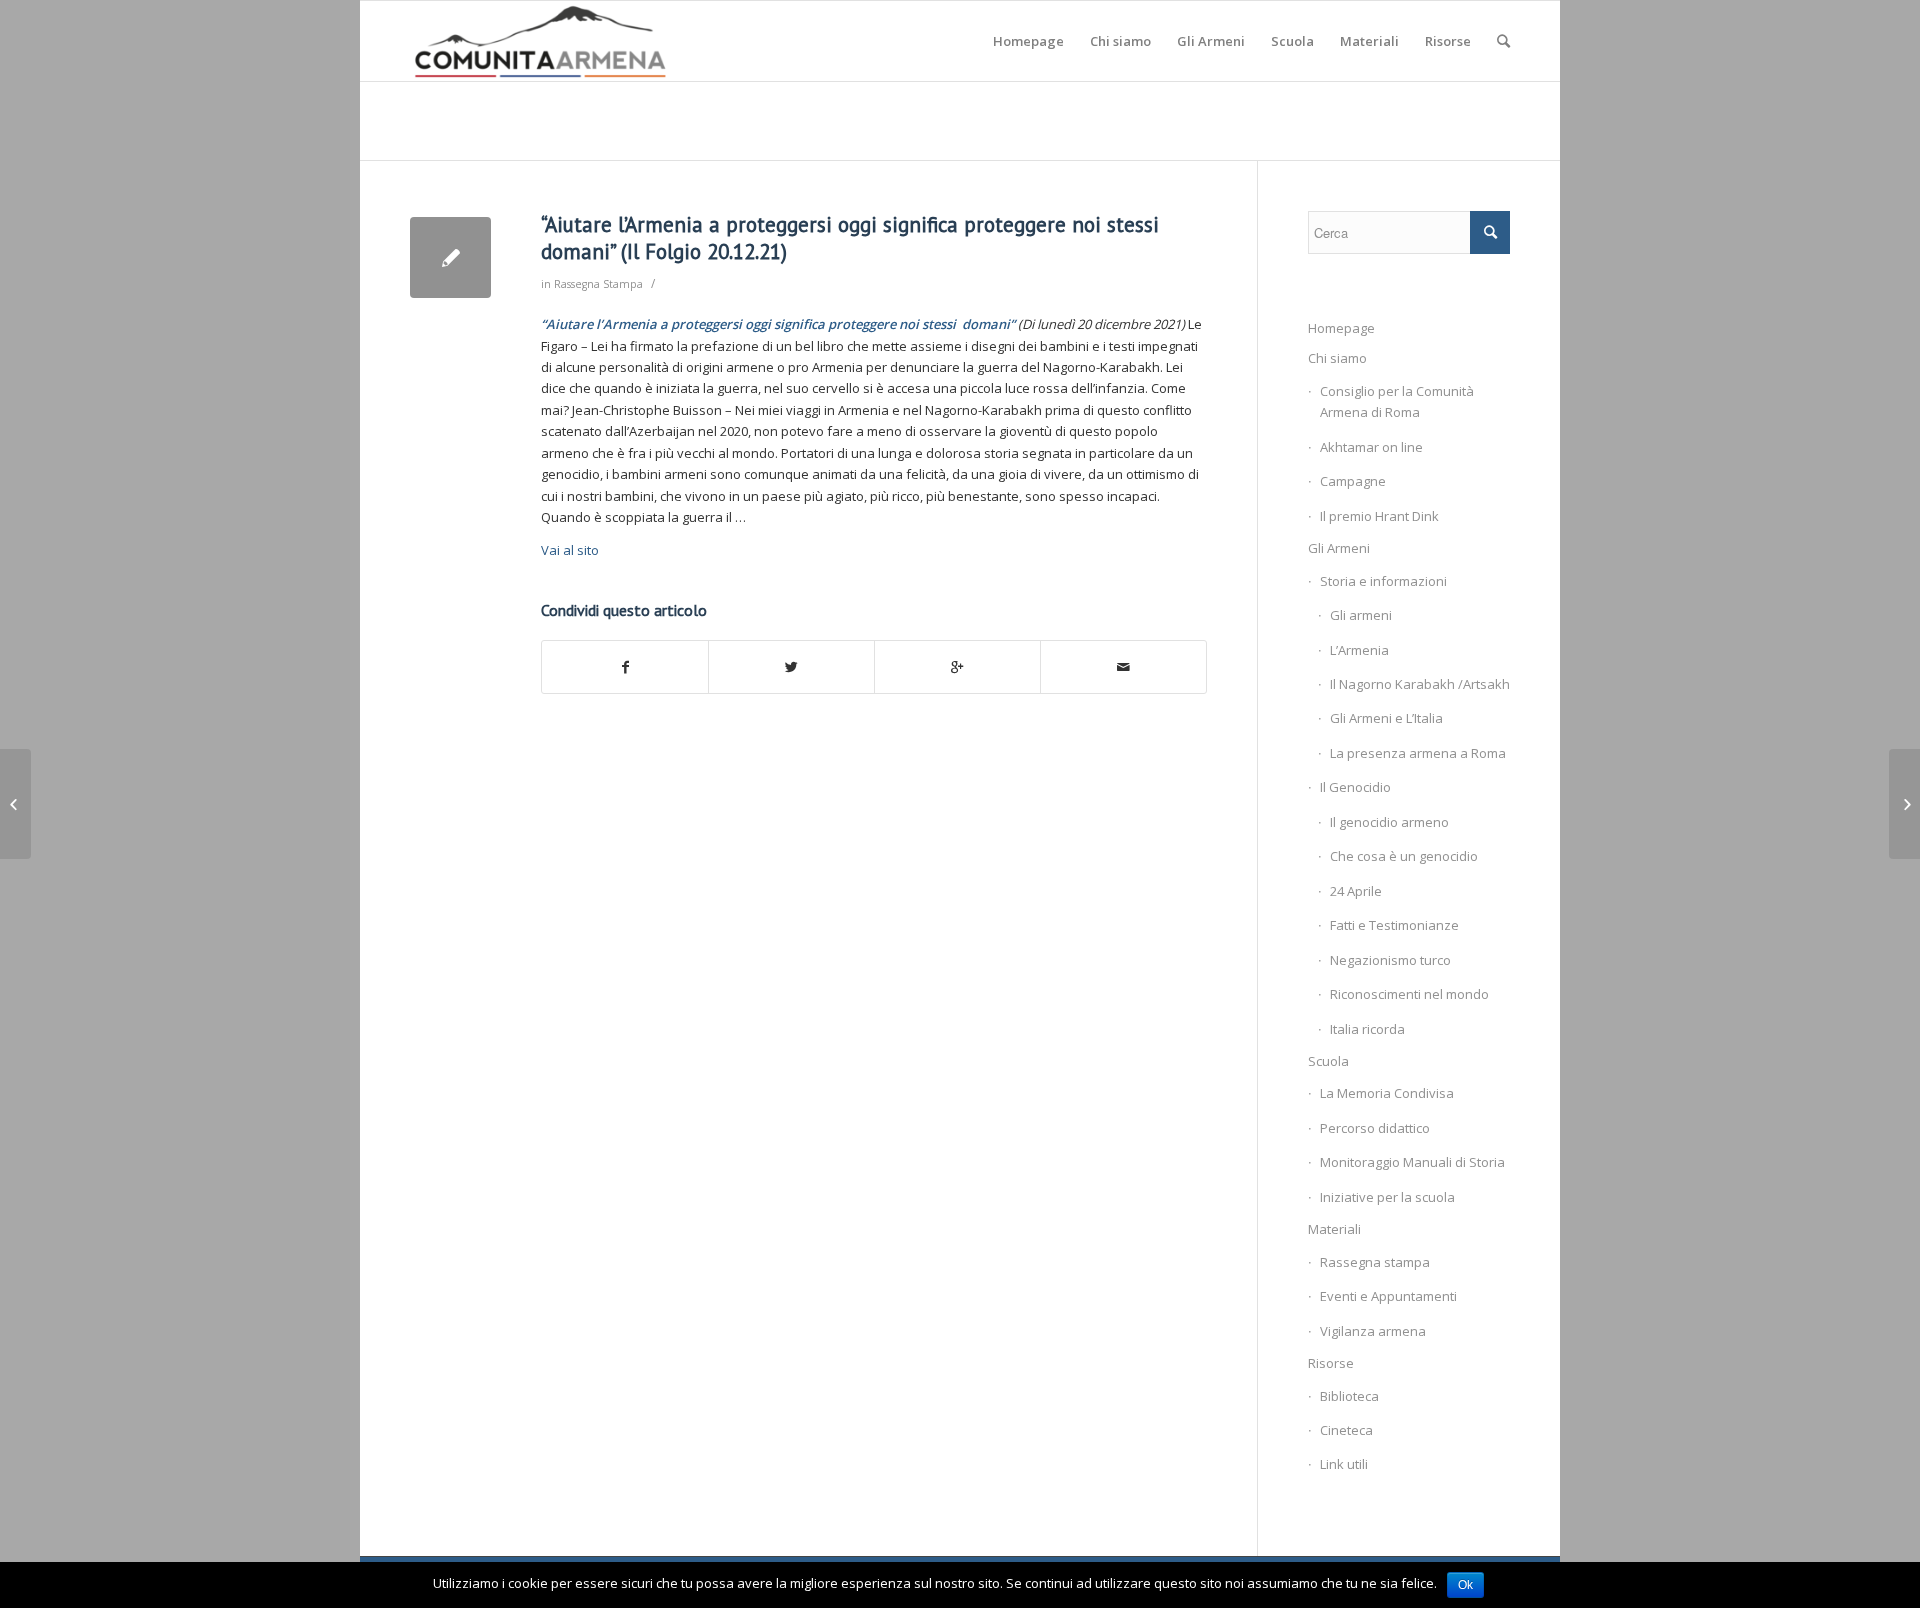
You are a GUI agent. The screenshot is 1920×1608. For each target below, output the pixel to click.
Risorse (1331, 1363)
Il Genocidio (1355, 787)
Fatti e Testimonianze (1394, 925)
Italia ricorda (1367, 1029)
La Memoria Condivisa (1387, 1093)
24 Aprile (1356, 891)
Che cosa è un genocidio (1404, 856)
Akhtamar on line (1371, 447)
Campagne (1353, 481)
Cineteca (1346, 1430)
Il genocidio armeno (1389, 822)
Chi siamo (1337, 358)
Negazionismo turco (1390, 960)
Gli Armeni (1339, 548)
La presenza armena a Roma (1418, 753)
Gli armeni (1361, 615)
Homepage (1341, 328)
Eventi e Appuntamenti (1388, 1296)
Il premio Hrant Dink (1379, 516)
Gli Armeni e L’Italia (1386, 718)
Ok (1465, 1585)
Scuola (1328, 1061)
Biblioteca (1349, 1396)
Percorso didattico (1375, 1128)
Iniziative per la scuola (1387, 1197)
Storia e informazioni (1383, 581)
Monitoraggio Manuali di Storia (1412, 1162)
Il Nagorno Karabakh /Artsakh (1420, 684)
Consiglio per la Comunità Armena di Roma (1397, 401)
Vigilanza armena (1373, 1331)
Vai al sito (570, 550)
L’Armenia (1359, 650)
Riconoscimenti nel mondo (1409, 994)
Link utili (1344, 1464)
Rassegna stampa (1375, 1262)
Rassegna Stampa (598, 284)
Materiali (1334, 1229)
